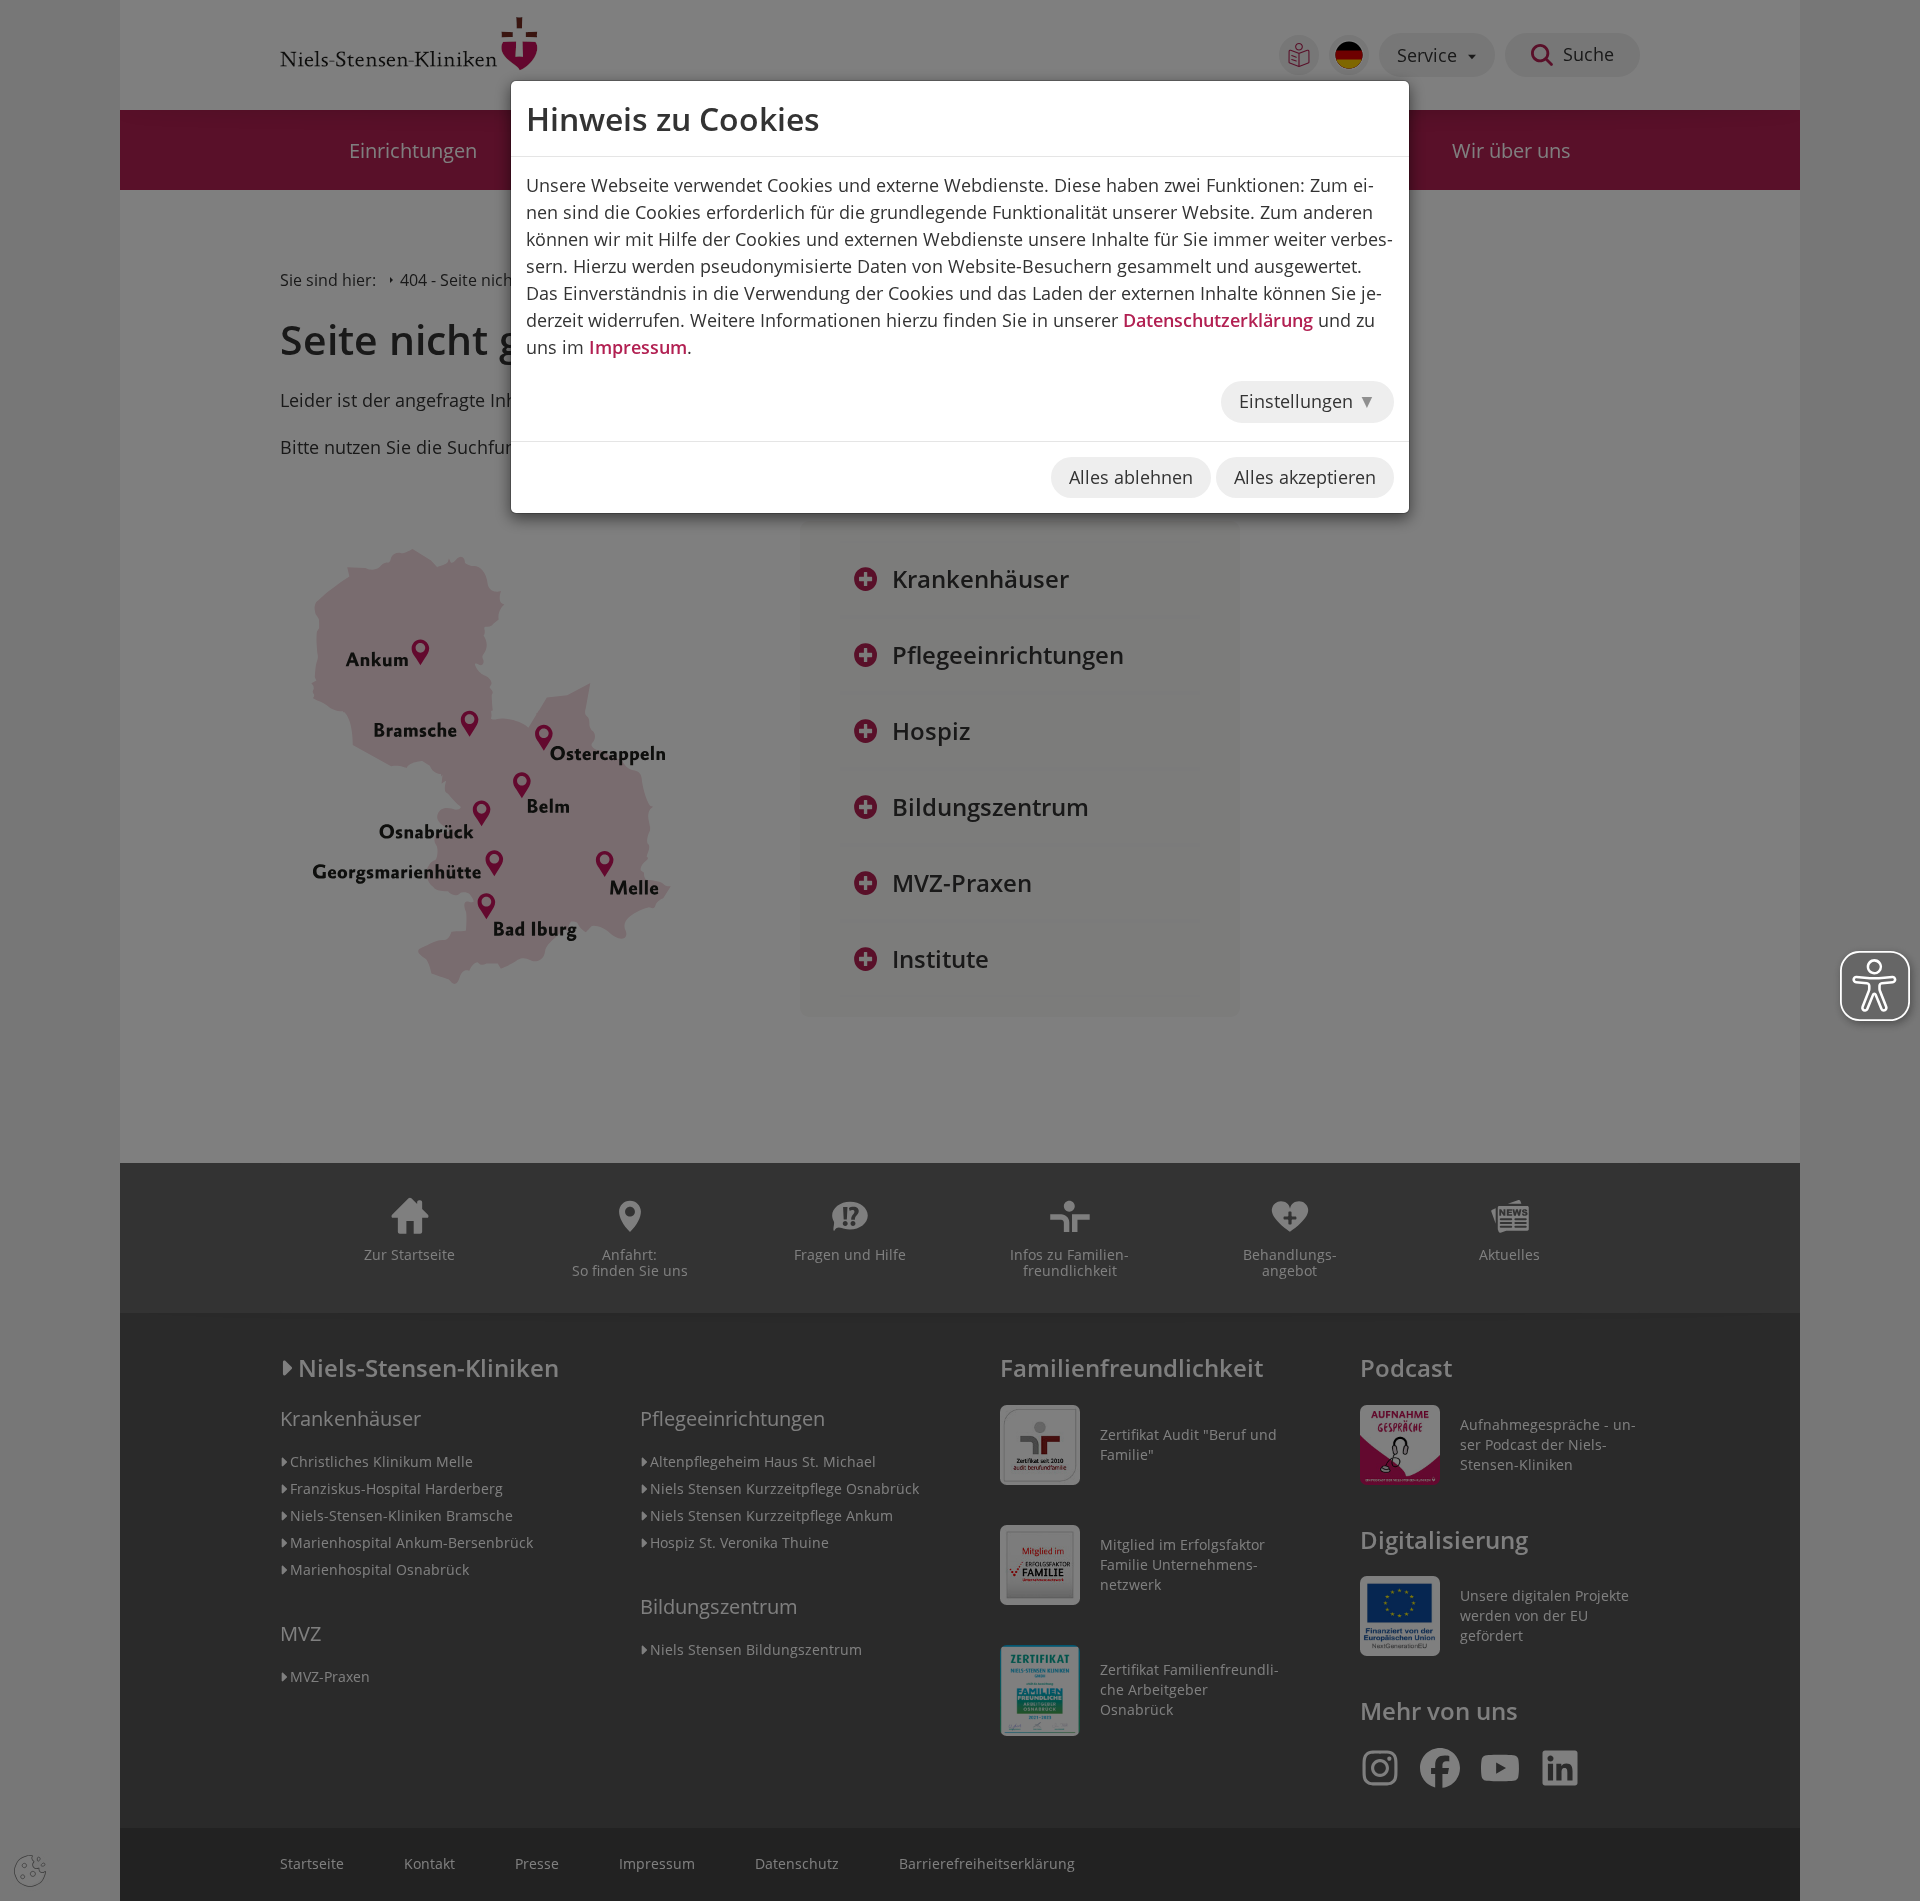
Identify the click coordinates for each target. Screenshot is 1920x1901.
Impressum (638, 347)
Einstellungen (1298, 401)
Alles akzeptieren (1305, 477)
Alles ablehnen (1131, 477)
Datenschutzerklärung (1218, 320)
